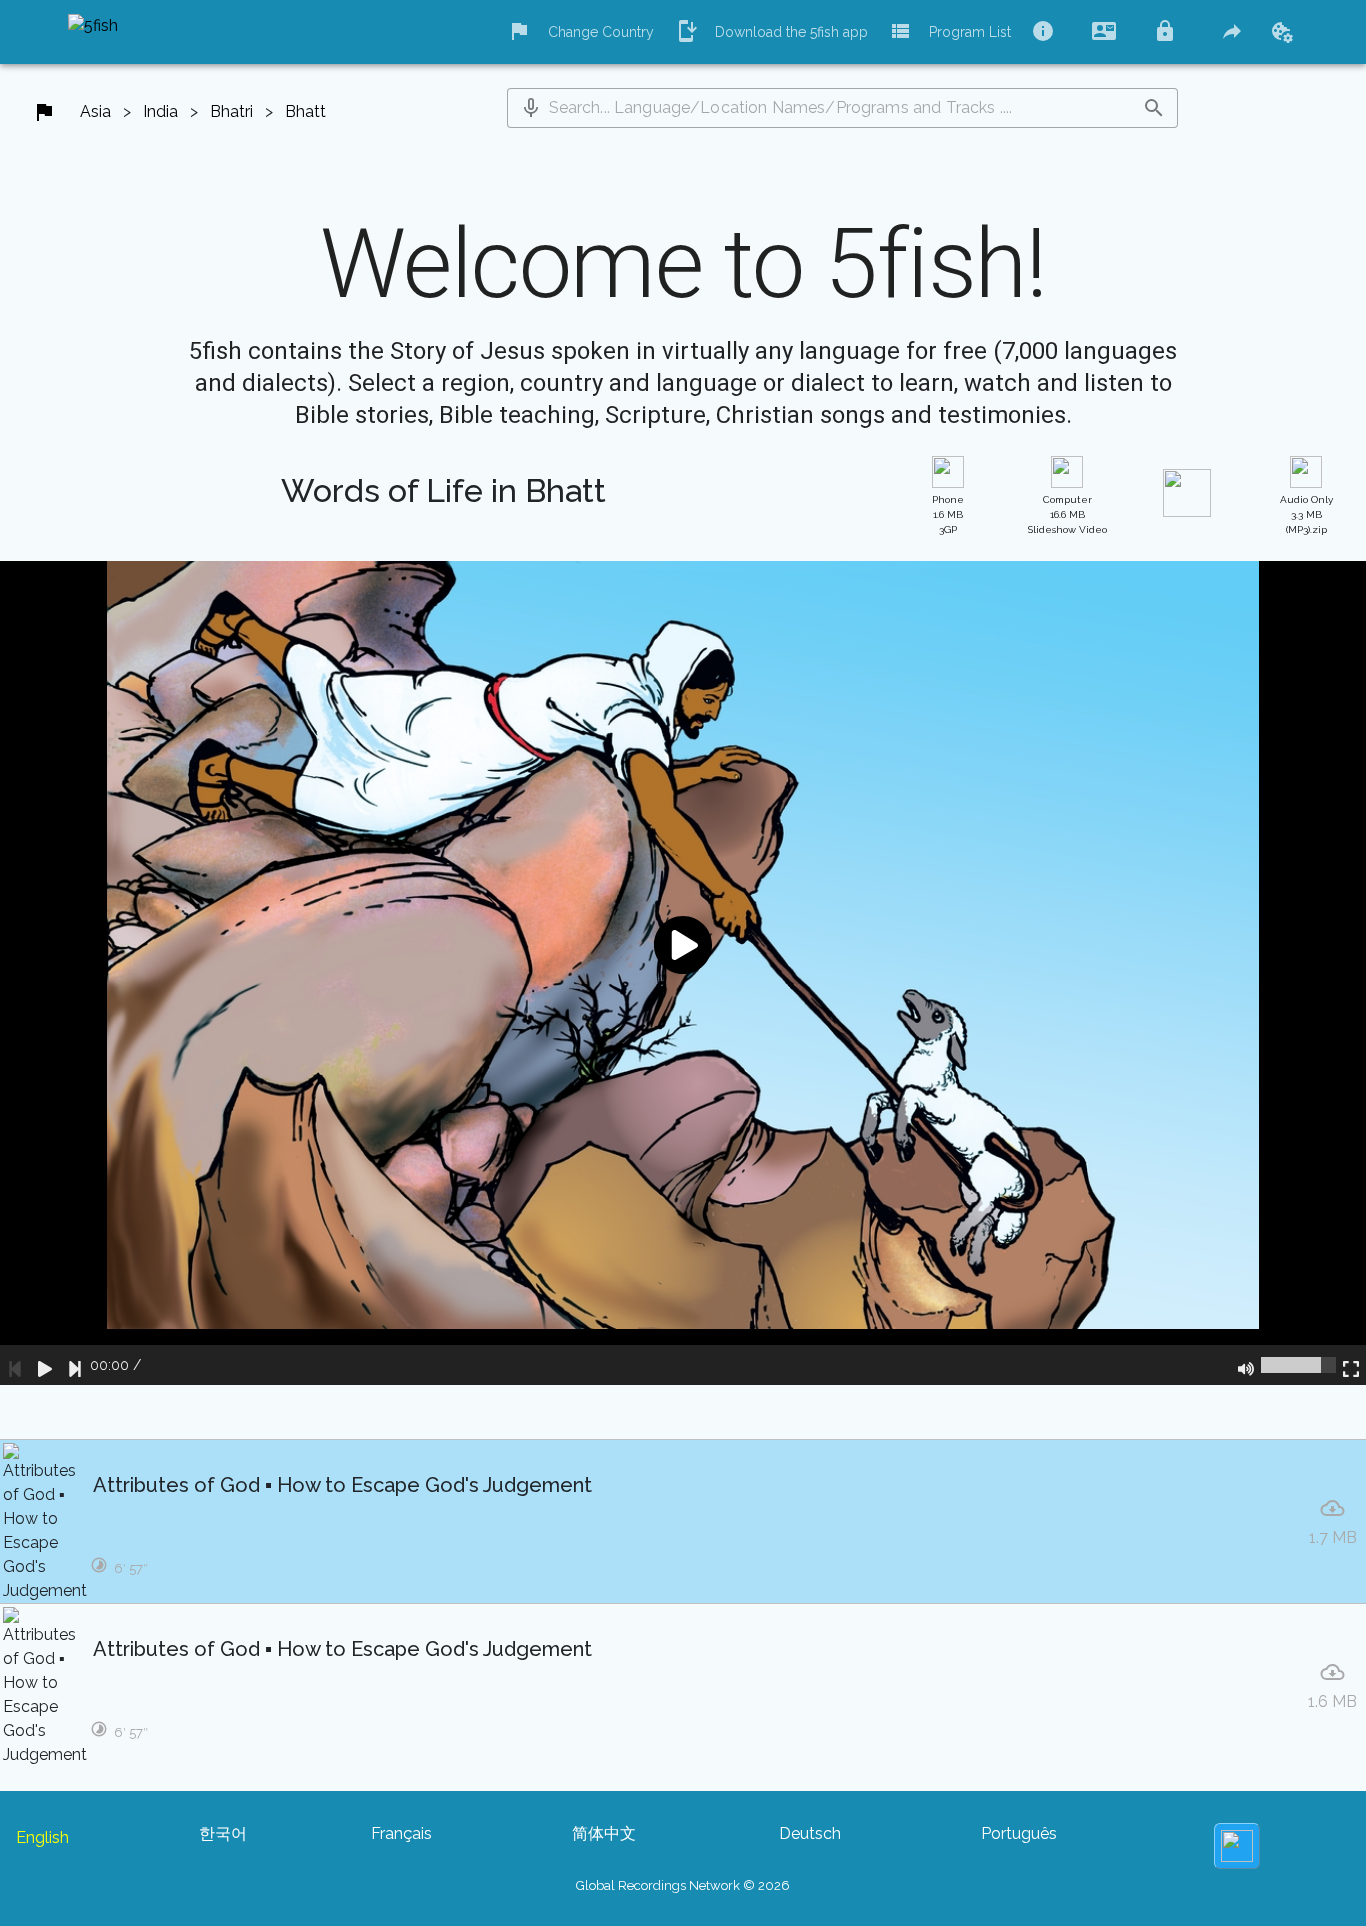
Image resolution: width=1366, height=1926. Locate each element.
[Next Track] (75, 1365)
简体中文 (604, 1833)
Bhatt (305, 111)
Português (1019, 1833)
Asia (95, 111)
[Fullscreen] (1351, 1365)
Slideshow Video (1067, 514)
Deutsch (810, 1833)
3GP (948, 514)
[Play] (45, 1365)
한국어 (223, 1833)
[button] (531, 108)
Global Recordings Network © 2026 (683, 1885)
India (160, 111)
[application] (683, 973)
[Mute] (1246, 1365)
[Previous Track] (15, 1365)
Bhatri (231, 111)
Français (401, 1833)
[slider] (1298, 1365)
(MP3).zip (1306, 514)
